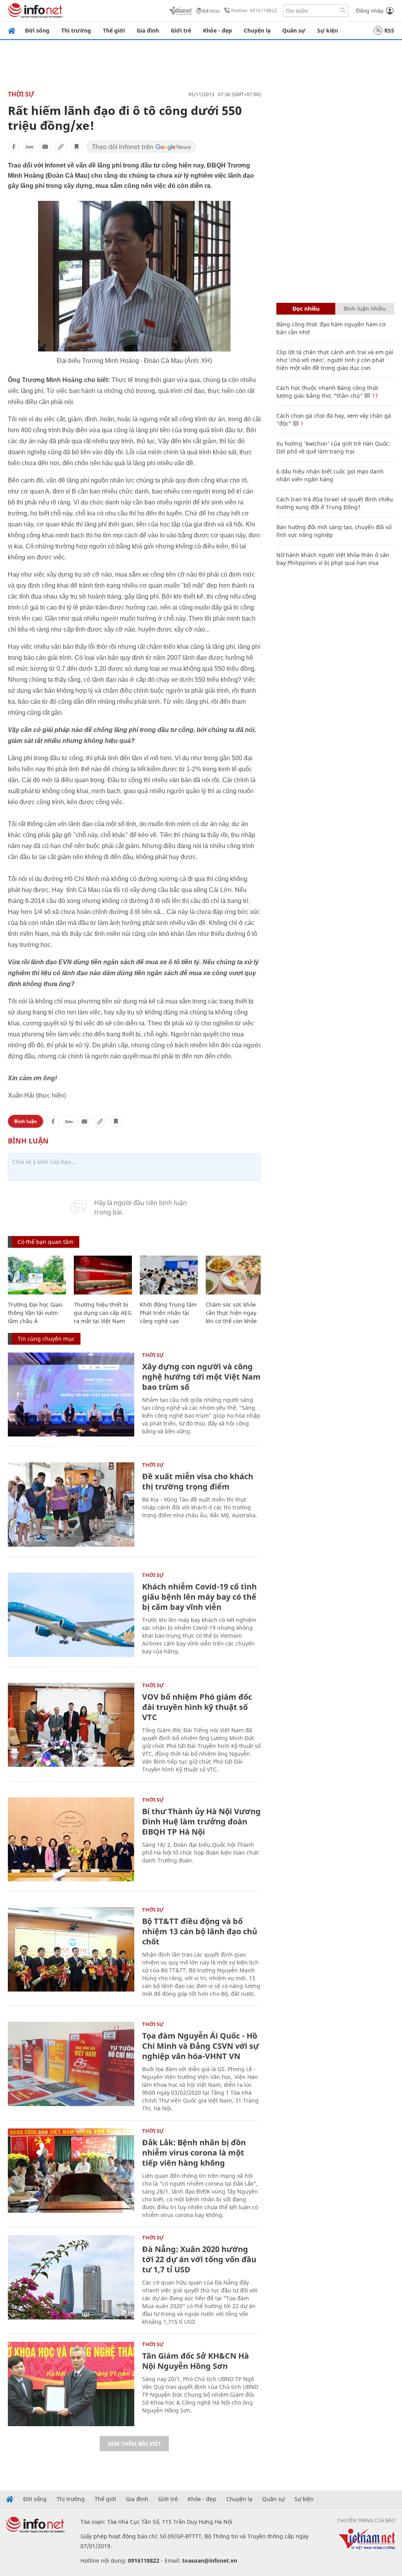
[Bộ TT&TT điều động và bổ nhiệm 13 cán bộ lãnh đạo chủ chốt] (71, 1949)
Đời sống (37, 30)
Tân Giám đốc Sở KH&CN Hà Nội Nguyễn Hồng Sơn (196, 2361)
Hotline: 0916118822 (254, 10)
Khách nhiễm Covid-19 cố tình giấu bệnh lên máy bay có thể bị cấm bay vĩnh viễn (199, 1597)
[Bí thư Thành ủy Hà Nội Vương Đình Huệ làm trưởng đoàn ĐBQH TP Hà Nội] (71, 1840)
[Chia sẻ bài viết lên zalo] (29, 147)
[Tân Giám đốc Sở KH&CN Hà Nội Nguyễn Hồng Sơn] (71, 2384)
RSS (389, 30)
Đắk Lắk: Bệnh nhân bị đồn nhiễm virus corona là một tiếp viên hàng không (194, 2153)
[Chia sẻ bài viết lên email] (45, 147)
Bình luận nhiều (365, 309)
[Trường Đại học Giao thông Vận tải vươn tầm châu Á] (37, 1275)
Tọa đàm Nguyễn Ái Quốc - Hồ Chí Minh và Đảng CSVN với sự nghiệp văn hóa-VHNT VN (201, 2046)
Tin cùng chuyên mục (46, 1339)
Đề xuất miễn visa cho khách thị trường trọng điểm (198, 1481)
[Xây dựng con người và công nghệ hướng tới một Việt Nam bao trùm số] (71, 1395)
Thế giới (114, 30)
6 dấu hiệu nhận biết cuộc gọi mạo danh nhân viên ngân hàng (330, 475)
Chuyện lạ (257, 30)
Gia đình (148, 30)
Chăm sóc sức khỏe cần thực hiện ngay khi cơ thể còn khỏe (231, 1313)
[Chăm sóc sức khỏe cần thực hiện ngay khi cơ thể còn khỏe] (235, 1275)
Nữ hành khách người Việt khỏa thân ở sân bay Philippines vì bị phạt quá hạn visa (333, 559)
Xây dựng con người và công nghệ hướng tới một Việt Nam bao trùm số (201, 1377)
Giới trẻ (181, 30)
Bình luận (26, 1121)
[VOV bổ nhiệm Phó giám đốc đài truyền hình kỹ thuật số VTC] (71, 1725)
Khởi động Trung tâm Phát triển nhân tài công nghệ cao (168, 1313)
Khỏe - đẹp (217, 30)
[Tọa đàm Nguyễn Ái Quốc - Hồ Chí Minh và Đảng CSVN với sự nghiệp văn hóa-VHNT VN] (71, 2064)
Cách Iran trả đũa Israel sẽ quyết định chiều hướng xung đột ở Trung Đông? (335, 503)
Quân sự (294, 30)
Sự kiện (328, 30)
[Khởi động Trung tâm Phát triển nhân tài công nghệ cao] (169, 1275)
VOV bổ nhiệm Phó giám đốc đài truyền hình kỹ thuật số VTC (197, 1707)
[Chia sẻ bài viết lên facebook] (14, 147)
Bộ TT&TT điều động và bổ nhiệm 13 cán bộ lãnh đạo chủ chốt (200, 1931)
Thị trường (76, 30)
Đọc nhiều (306, 309)
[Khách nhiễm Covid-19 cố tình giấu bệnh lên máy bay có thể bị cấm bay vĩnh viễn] (71, 1615)
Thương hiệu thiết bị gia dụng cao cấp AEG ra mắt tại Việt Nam (103, 1313)
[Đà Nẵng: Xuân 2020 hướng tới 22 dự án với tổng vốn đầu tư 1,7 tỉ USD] (71, 2277)
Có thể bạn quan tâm (46, 1242)
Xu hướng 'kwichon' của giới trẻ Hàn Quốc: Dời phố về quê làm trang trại (333, 447)
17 (374, 396)
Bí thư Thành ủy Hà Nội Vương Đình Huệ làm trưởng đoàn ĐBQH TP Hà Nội (201, 1821)
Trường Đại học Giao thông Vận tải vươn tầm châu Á (35, 1313)
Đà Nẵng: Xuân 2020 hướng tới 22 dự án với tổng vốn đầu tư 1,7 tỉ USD (199, 2259)
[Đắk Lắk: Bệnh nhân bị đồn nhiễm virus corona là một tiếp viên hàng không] (71, 2171)
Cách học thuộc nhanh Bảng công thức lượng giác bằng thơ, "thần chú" (328, 392)
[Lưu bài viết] (77, 147)
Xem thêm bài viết (134, 2444)
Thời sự (21, 94)
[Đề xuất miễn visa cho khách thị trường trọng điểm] (71, 1505)
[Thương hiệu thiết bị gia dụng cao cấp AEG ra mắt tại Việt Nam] (103, 1275)
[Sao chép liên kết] (61, 147)
